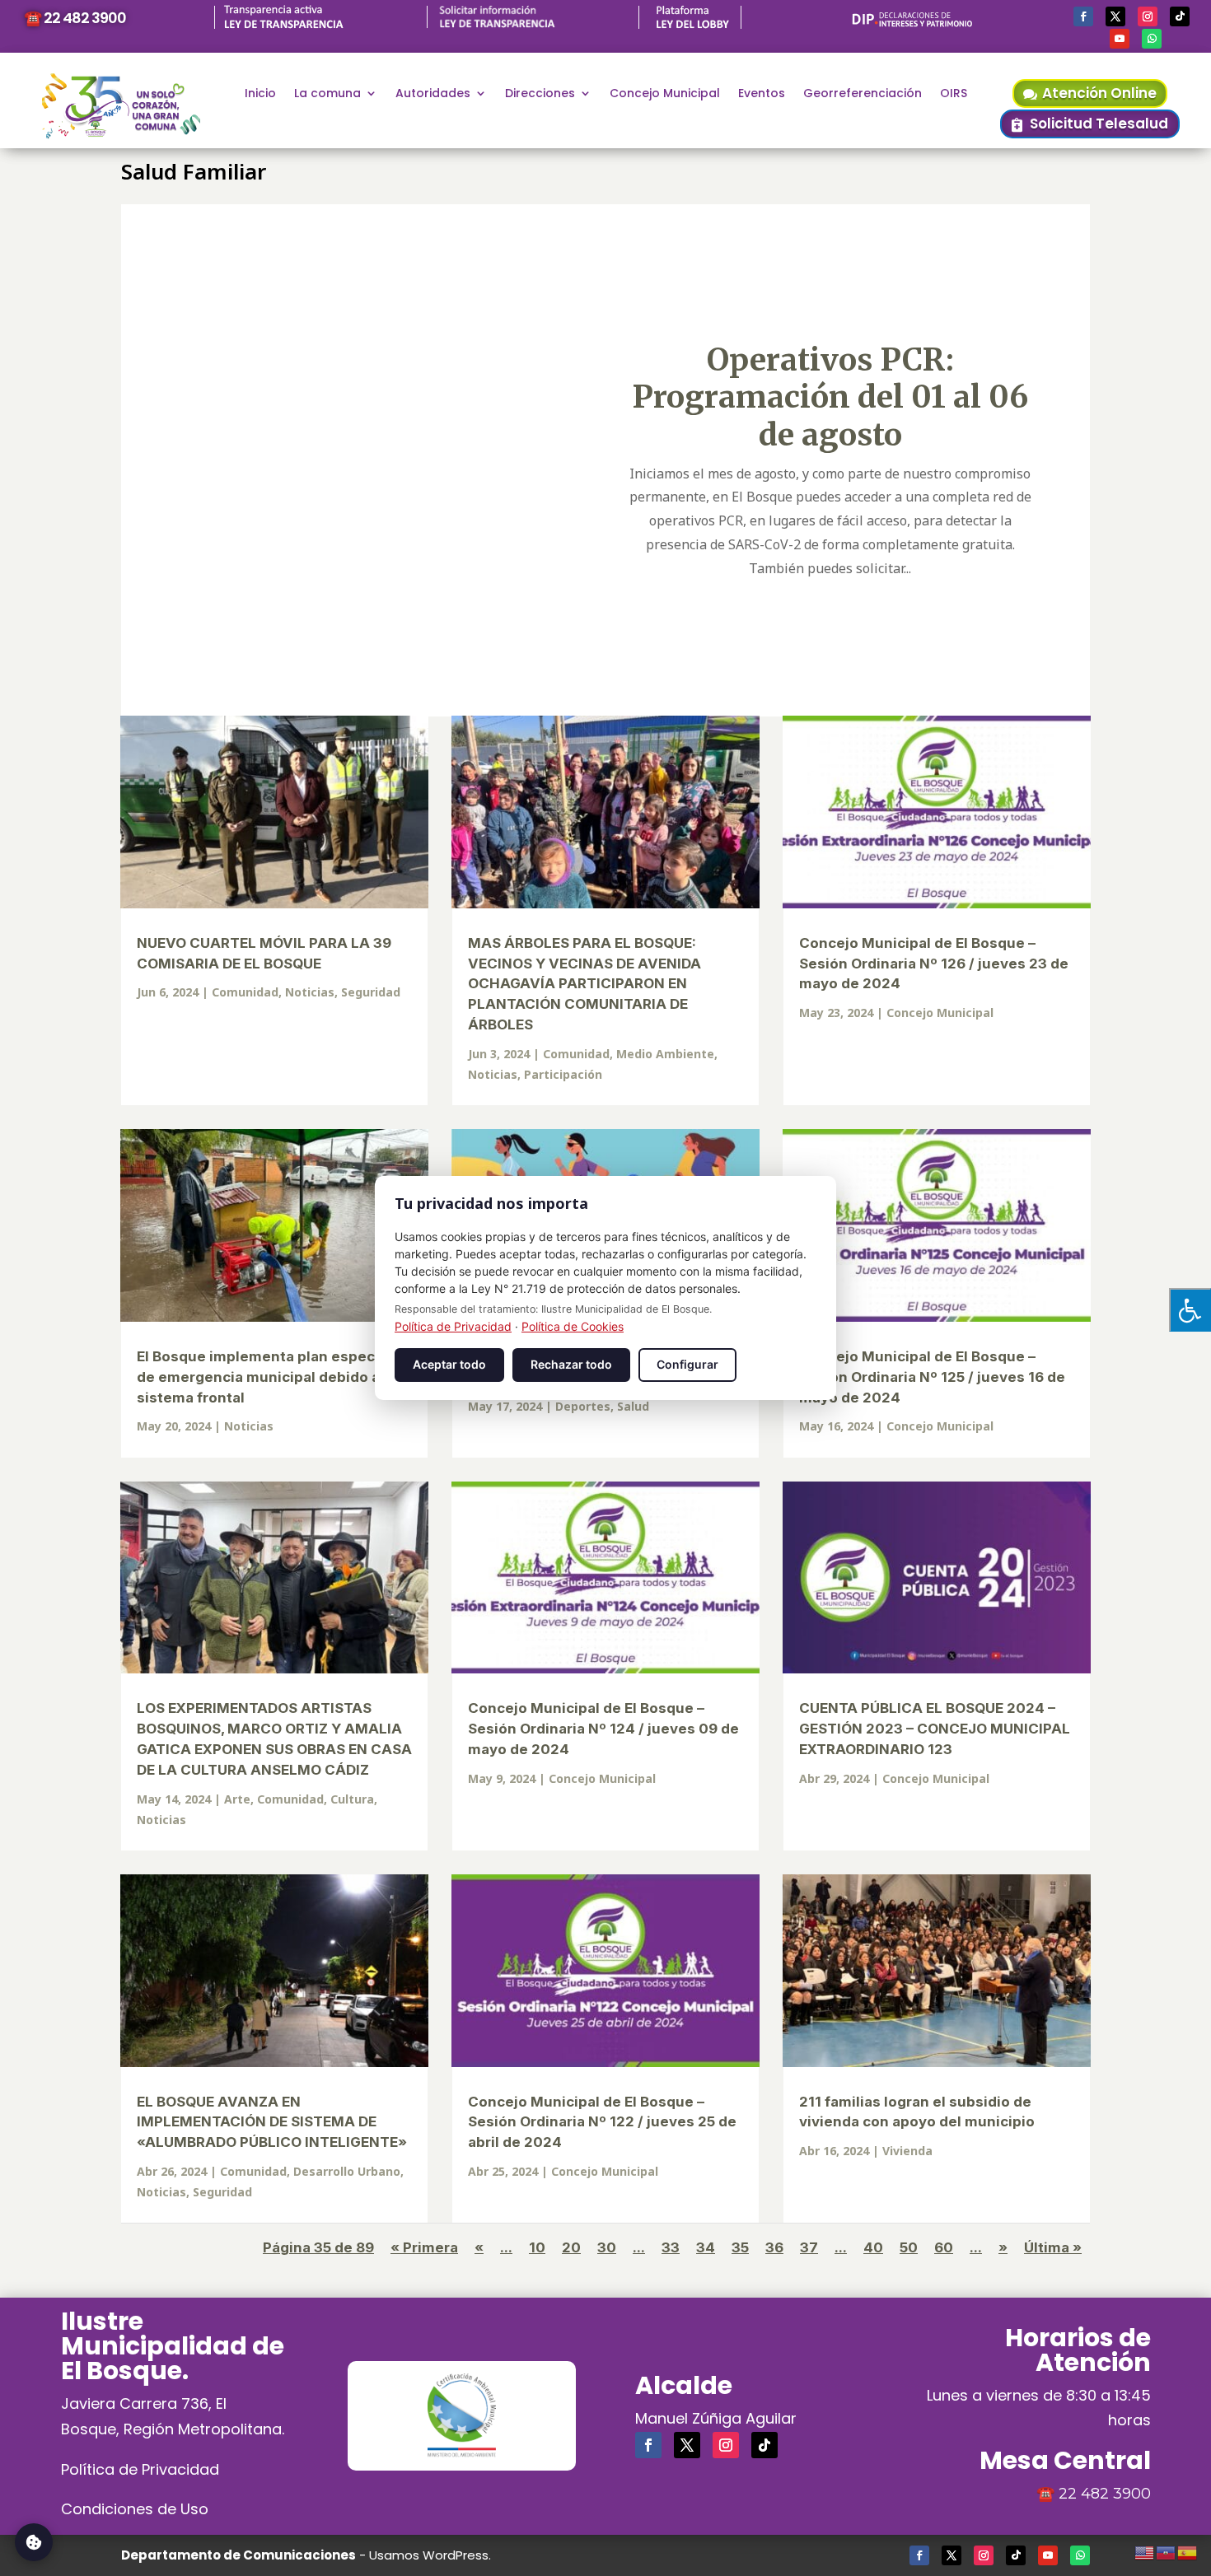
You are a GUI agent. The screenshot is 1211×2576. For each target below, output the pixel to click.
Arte (237, 1799)
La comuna (327, 94)
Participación (563, 1074)
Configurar (687, 1364)
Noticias (310, 992)
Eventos (762, 94)
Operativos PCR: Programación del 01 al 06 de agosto (830, 397)
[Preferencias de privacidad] (34, 2542)
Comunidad (245, 992)
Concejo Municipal (665, 94)
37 (809, 2247)
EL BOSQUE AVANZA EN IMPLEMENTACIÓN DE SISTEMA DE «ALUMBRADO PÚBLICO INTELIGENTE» (272, 2122)
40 (873, 2247)
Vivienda (907, 2151)
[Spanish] (1188, 2550)
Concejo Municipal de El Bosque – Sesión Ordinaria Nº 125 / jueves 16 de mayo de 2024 (932, 1377)
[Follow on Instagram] (1148, 16)
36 (774, 2247)
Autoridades (433, 94)
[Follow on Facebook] (1083, 16)
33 (671, 2247)
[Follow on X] (1115, 16)
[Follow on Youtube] (1120, 39)
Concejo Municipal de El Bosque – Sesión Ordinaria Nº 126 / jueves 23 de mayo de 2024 (934, 964)
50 (909, 2247)
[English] (1145, 2550)
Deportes (583, 1406)
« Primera (424, 2247)
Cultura (352, 1799)
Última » (1053, 2247)
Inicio (260, 94)
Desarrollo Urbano (347, 2171)
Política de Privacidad (140, 2469)
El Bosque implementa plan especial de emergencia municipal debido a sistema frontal (264, 1377)
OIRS (954, 94)
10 (537, 2247)
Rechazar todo (571, 1364)
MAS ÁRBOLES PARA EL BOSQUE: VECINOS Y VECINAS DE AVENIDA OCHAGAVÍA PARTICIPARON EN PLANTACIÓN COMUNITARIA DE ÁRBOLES (584, 984)
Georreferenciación (863, 94)
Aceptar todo (449, 1364)
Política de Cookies (573, 1326)
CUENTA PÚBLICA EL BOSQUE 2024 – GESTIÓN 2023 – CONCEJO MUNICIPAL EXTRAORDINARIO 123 (935, 1729)
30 (607, 2247)
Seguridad (371, 992)
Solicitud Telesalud (1099, 124)
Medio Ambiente (665, 1054)
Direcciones (540, 94)
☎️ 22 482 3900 (75, 18)
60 (944, 2247)
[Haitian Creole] (1167, 2550)
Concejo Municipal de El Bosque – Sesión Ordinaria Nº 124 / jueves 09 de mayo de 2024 (603, 1729)
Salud (633, 1406)
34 (706, 2247)
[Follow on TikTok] (1180, 16)
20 (571, 2247)
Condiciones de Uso (135, 2509)
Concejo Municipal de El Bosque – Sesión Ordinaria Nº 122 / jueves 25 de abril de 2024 (602, 2122)
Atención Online (1099, 93)
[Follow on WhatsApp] (1152, 39)
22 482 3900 (1105, 2494)
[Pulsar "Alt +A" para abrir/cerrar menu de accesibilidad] (1190, 1310)
